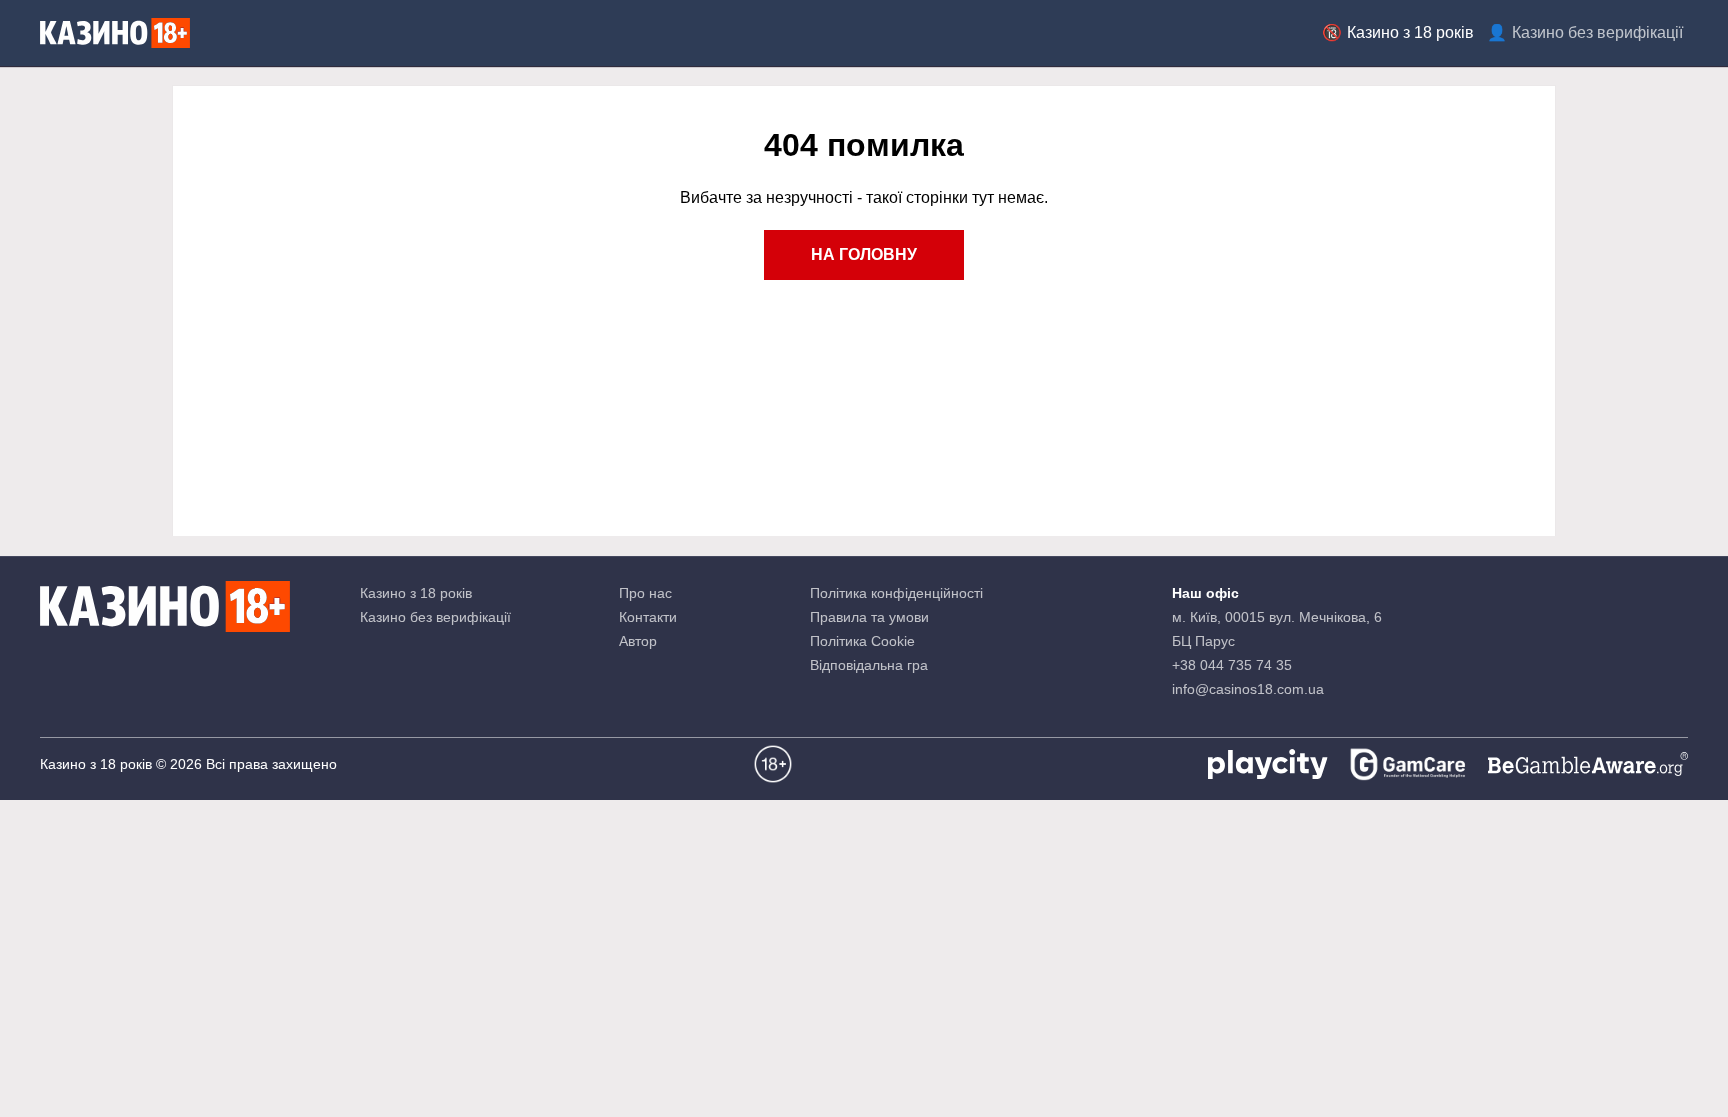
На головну (864, 254)
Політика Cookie (862, 641)
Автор (638, 641)
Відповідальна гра (869, 665)
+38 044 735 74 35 (1232, 665)
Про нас (645, 593)
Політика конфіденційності (896, 593)
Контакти (648, 617)
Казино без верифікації (1597, 32)
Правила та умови (869, 617)
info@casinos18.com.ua (1248, 689)
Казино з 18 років (1410, 32)
